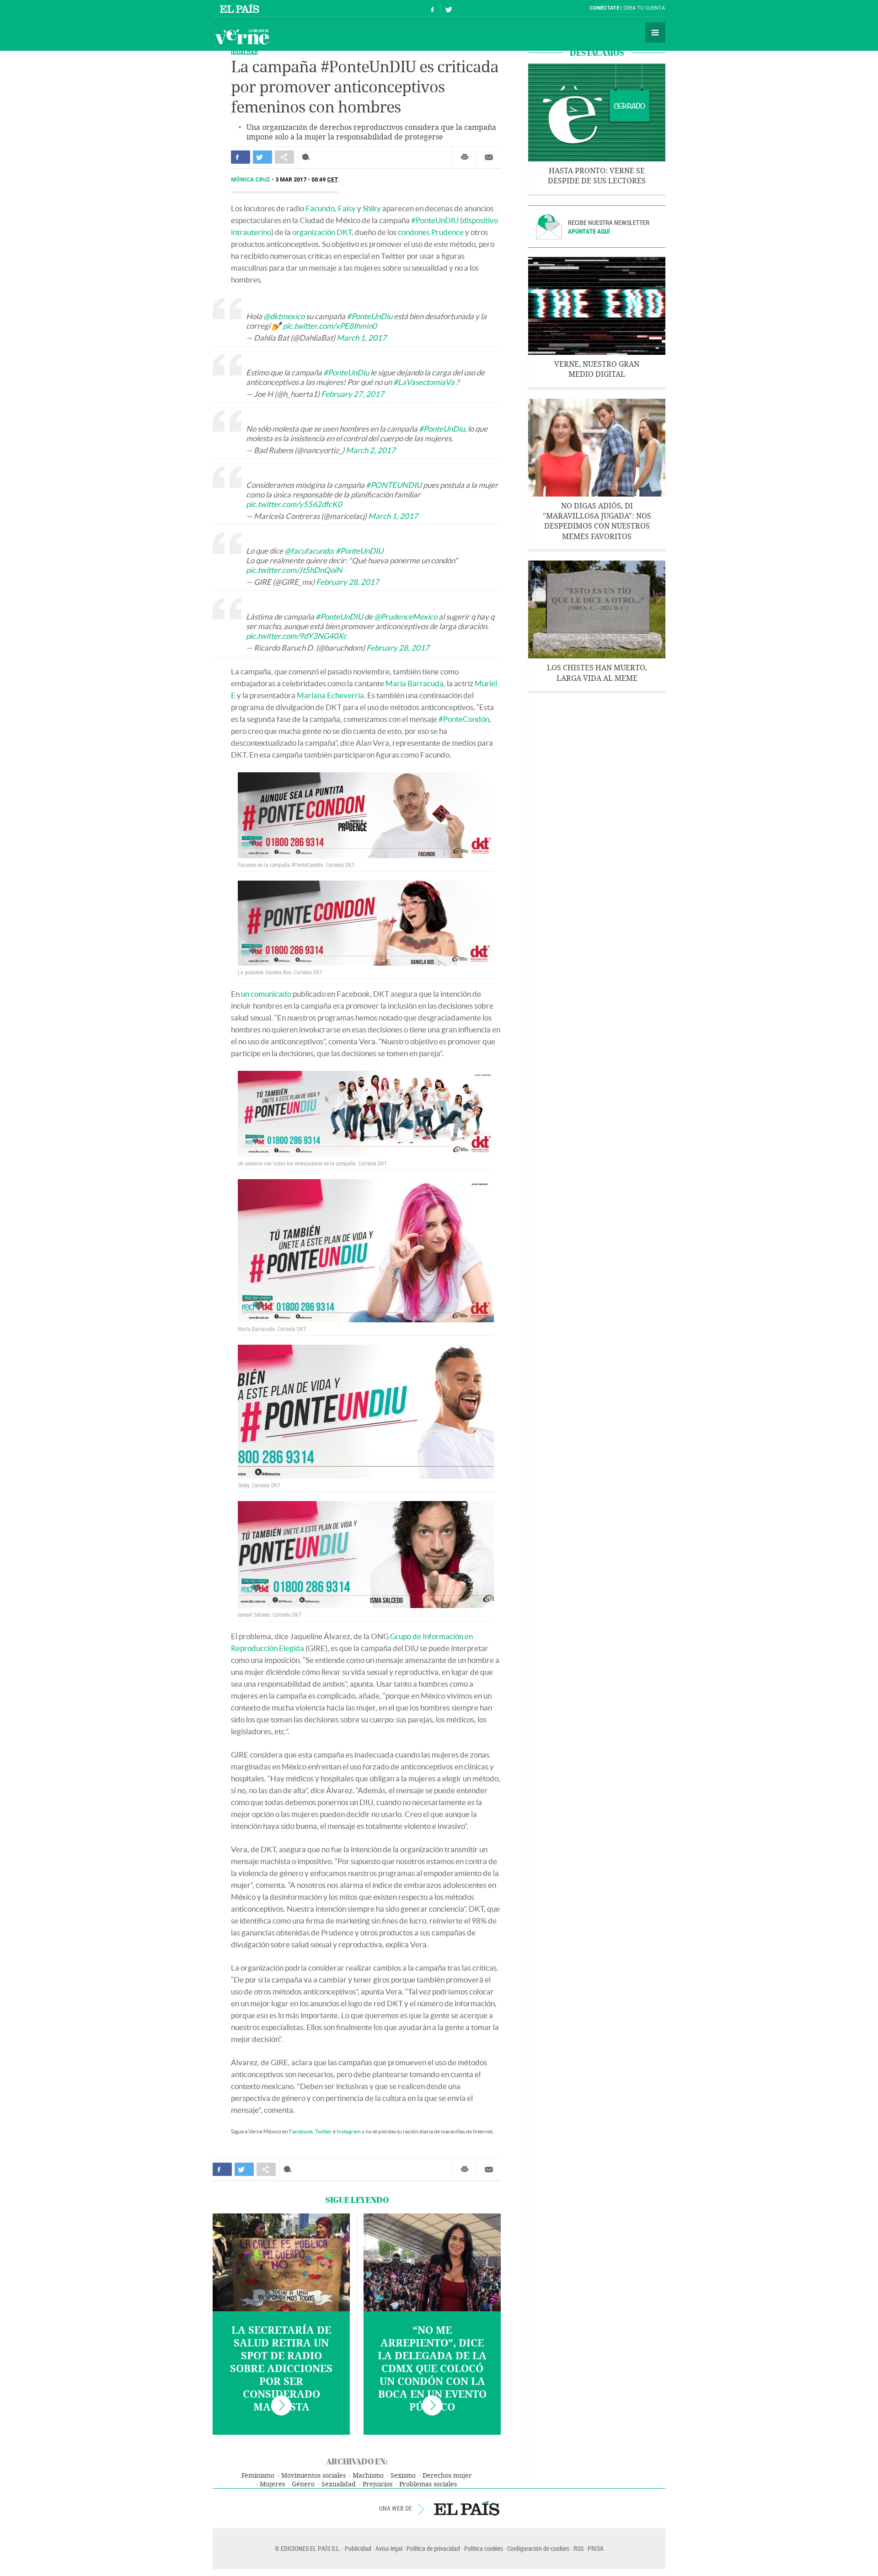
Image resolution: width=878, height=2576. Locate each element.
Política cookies (484, 2548)
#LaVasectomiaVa (424, 382)
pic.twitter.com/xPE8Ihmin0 (330, 326)
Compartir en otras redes (284, 157)
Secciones (655, 32)
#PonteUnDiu (369, 316)
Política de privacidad (433, 2548)
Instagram (349, 2131)
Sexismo (403, 2476)
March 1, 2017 (361, 338)
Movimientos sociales (313, 2476)
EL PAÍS (467, 2508)
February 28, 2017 (348, 582)
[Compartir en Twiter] (262, 157)
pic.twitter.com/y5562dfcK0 (294, 504)
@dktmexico (284, 316)
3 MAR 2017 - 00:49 (307, 180)
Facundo (320, 208)
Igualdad (244, 52)
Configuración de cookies (538, 2548)
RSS (578, 2548)
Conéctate (604, 8)
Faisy (347, 208)
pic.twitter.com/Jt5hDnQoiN (294, 570)
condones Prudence (431, 232)
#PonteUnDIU (435, 220)
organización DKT (322, 232)
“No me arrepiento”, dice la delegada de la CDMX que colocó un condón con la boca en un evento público (432, 2369)
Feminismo (258, 2476)
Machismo (368, 2476)
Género (303, 2484)
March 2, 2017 (371, 450)
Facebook (301, 2131)
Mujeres (272, 2484)
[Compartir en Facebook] (241, 157)
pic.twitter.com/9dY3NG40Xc (296, 636)
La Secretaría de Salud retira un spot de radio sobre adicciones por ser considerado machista (281, 2369)
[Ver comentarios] (308, 157)
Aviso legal (389, 2548)
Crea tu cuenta (644, 8)
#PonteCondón (464, 719)
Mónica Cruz (251, 180)
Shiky (372, 208)
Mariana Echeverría (330, 695)
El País (241, 8)
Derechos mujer (447, 2476)
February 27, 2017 (353, 394)
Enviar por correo (489, 157)
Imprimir (465, 157)
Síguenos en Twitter (449, 8)
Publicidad (358, 2548)
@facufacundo (308, 551)
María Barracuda (415, 683)
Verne (242, 37)
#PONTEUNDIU (394, 485)
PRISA (596, 2548)
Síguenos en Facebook (433, 8)
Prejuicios (377, 2484)
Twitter (324, 2131)
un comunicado (266, 994)
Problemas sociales (428, 2484)
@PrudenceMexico (406, 617)
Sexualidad (339, 2484)
